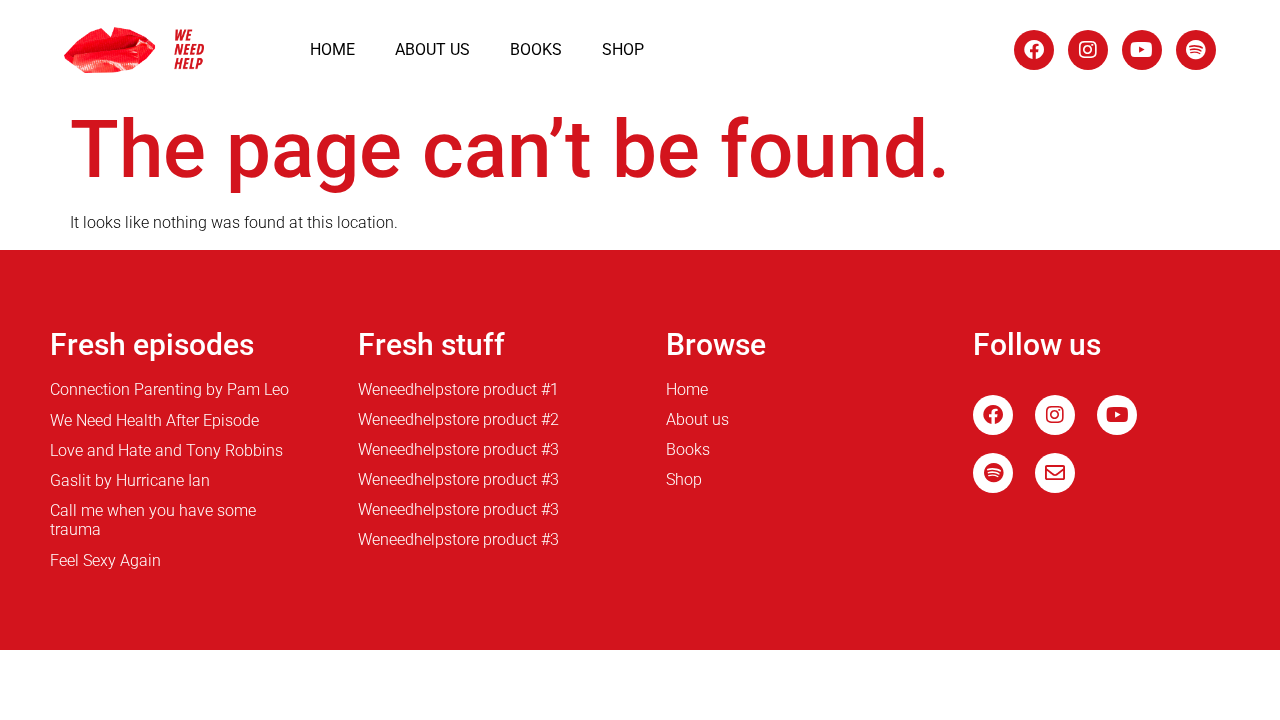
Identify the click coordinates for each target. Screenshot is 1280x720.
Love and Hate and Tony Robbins (166, 450)
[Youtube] (1142, 50)
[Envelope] (1055, 473)
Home (332, 49)
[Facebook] (1034, 50)
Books (536, 49)
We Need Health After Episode (154, 420)
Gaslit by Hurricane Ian (130, 480)
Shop (623, 49)
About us (432, 49)
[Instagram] (1088, 50)
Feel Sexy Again (105, 560)
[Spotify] (1196, 50)
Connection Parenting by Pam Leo (169, 389)
